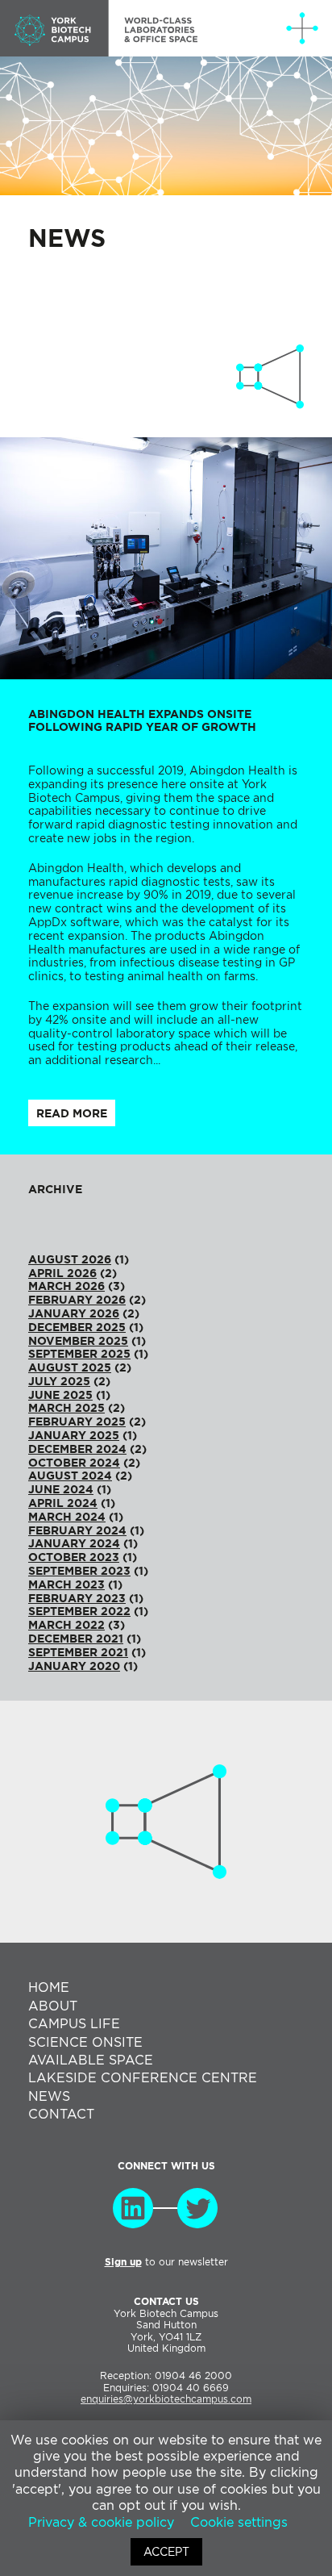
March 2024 (67, 1517)
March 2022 (66, 1625)
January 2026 (74, 1313)
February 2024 (77, 1530)
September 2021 (78, 1652)
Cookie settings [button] (239, 2522)
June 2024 (61, 1489)
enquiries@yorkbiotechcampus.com (166, 2399)
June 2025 (60, 1395)
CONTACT (61, 2114)
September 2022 (79, 1611)
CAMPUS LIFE (74, 2024)
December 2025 (77, 1327)
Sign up (123, 2262)
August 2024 (70, 1476)
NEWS (49, 2096)
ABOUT (53, 2006)
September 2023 (79, 1571)
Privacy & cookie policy (101, 2522)
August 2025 (70, 1367)
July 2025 (59, 1381)
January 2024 (74, 1543)
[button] (302, 28)
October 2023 (74, 1557)
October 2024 (74, 1463)
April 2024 (63, 1503)
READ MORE (72, 1113)
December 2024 (77, 1449)
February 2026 (77, 1300)
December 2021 (76, 1639)
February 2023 (77, 1598)
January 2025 (74, 1435)
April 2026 (62, 1273)
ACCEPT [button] (166, 2552)
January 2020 (74, 1666)
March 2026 (66, 1286)
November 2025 (78, 1341)
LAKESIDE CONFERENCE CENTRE (143, 2078)
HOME (49, 1987)
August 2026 (70, 1259)
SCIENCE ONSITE (85, 2042)
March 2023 (66, 1584)
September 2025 (79, 1354)
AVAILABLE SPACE (91, 2060)
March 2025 (66, 1408)
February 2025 (77, 1422)
